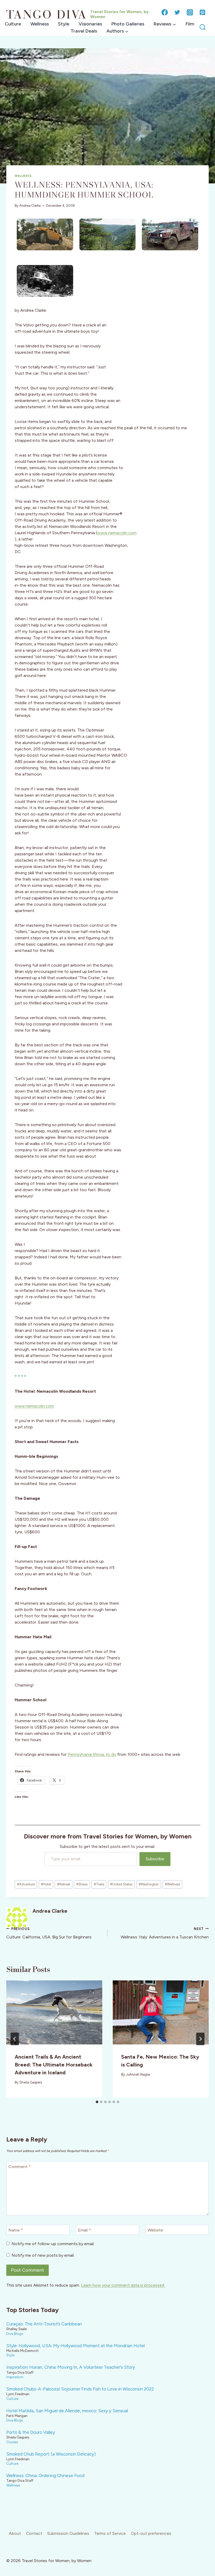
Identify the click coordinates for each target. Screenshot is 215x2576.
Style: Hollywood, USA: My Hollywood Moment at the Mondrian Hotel (76, 2346)
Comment (20, 2166)
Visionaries (90, 24)
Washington (149, 1884)
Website (155, 2230)
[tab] (97, 2102)
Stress (82, 1884)
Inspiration (15, 2377)
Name (16, 2230)
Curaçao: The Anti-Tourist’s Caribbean (44, 2324)
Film (190, 24)
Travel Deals (84, 31)
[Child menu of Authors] (117, 31)
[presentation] (54, 2012)
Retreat (64, 1884)
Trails (99, 1884)
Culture (13, 24)
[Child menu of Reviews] (165, 24)
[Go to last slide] (15, 2039)
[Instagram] (190, 12)
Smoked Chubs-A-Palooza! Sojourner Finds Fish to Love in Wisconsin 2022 (80, 2389)
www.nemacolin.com (117, 533)
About (15, 2533)
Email (84, 2230)
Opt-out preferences (151, 2533)
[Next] (200, 2039)
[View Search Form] (203, 27)
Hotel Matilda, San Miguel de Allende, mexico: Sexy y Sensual (67, 2411)
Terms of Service (110, 2533)
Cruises (12, 2442)
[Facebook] (165, 12)
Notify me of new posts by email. (43, 2255)
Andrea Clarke (30, 206)
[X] (177, 12)
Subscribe (155, 1859)
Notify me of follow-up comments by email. (53, 2244)
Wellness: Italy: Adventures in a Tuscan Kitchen (165, 1933)
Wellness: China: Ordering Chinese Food (45, 2476)
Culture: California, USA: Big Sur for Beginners (49, 1933)
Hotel (46, 1884)
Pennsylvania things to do (92, 1754)
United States (121, 1884)
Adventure (26, 1884)
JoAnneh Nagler (138, 2074)
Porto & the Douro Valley (31, 2432)
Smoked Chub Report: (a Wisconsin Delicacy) (51, 2454)
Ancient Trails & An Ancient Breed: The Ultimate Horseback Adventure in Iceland (54, 2065)
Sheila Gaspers (31, 2082)
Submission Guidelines (68, 2533)
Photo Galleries (128, 24)
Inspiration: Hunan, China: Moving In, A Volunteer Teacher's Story (71, 2367)
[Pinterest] (202, 12)
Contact (34, 2533)
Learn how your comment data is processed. (123, 2285)
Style (64, 24)
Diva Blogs (15, 2334)
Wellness (40, 24)
